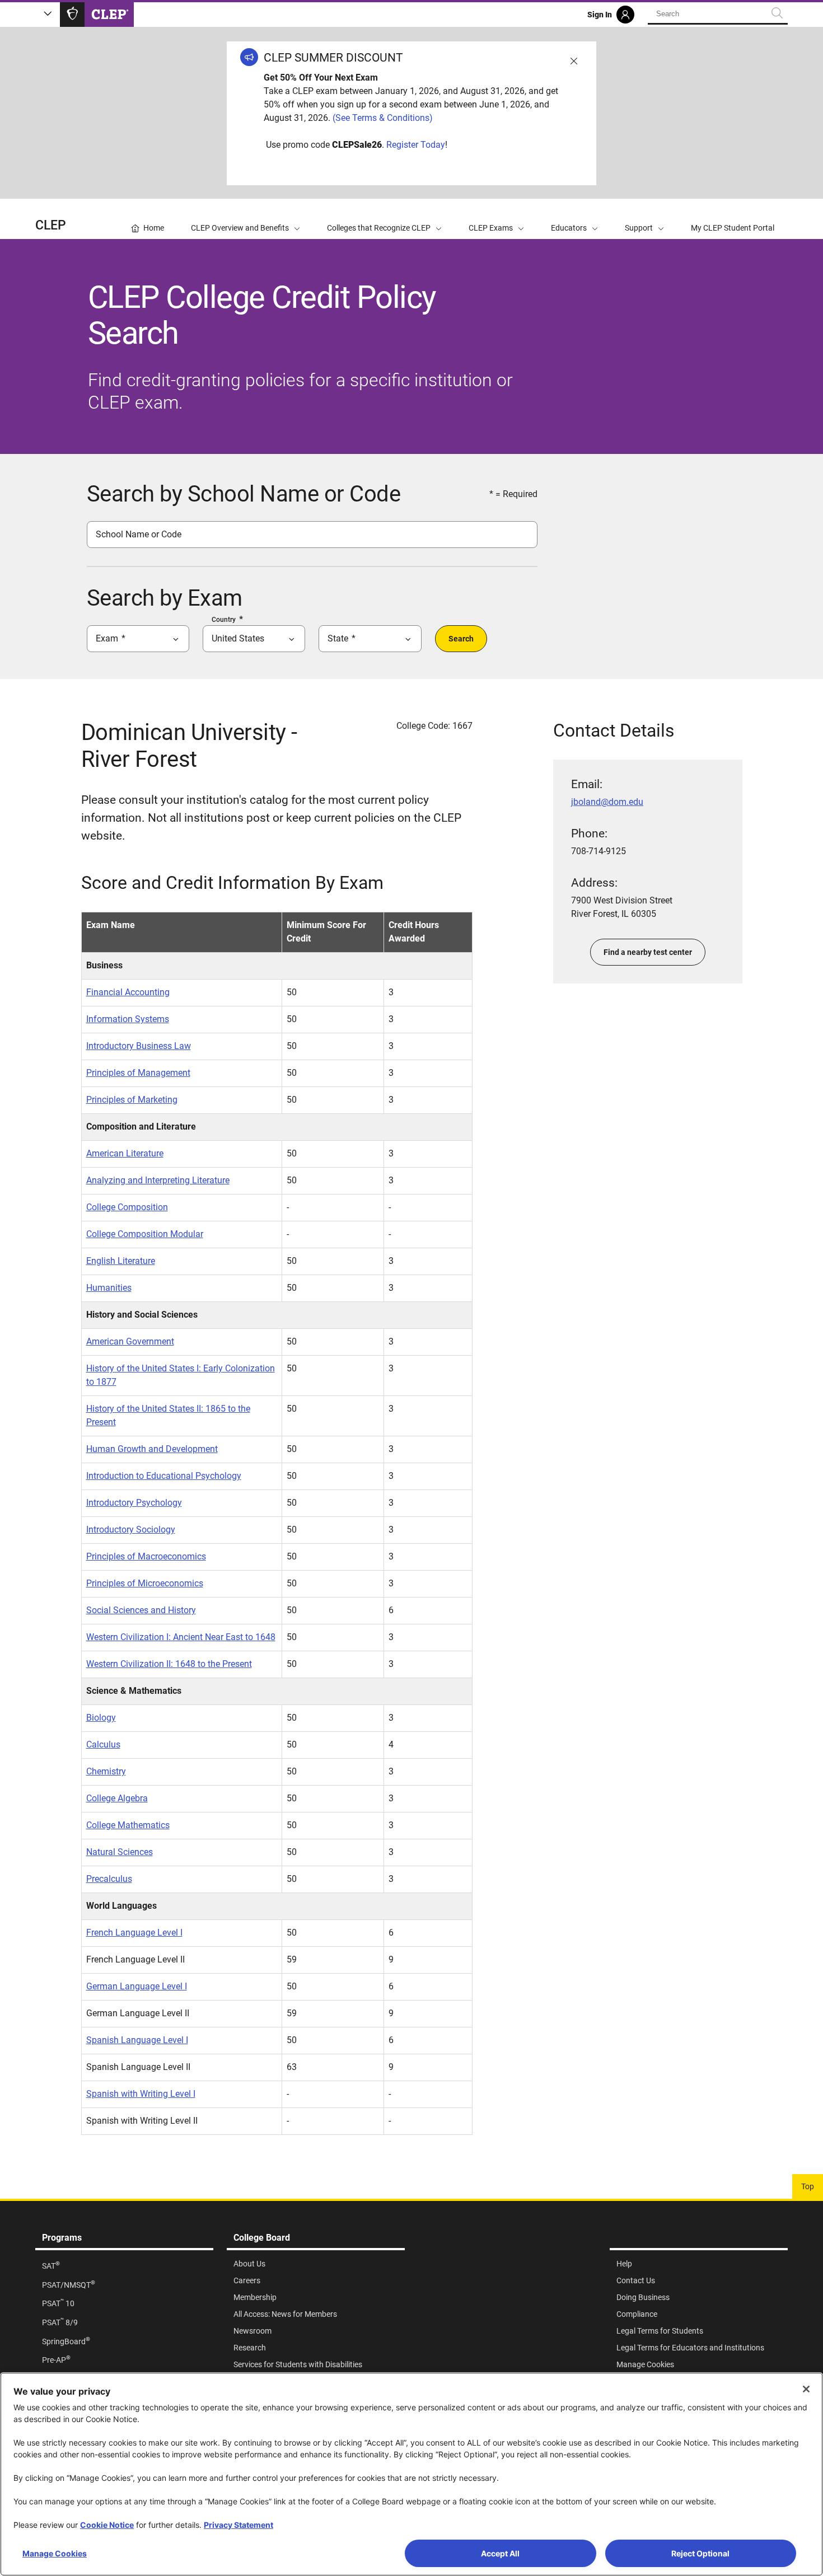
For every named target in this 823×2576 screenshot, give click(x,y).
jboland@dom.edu (607, 802)
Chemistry (106, 1771)
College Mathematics (128, 1825)
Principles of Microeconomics (145, 1583)
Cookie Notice (107, 2525)
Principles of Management (138, 1073)
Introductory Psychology (134, 1503)
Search (461, 639)
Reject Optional (700, 2553)
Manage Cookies (55, 2553)
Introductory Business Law (139, 1046)
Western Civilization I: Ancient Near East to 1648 (181, 1637)
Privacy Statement (239, 2525)
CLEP (51, 225)
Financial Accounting (128, 992)
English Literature (121, 1261)
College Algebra (117, 1798)
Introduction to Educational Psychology (164, 1476)
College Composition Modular (145, 1234)
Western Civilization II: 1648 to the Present (169, 1664)
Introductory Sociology (131, 1530)
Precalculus (109, 1879)
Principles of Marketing (132, 1100)
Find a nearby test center (648, 952)
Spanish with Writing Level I (141, 2094)
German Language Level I (137, 1986)
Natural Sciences (120, 1852)
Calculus (103, 1744)
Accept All (500, 2553)
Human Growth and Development (152, 1449)
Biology (101, 1718)
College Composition (127, 1207)
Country (224, 620)
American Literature (125, 1153)
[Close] (806, 2389)
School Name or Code (139, 534)
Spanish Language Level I (137, 2040)
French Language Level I (134, 1933)
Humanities (109, 1288)
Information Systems (128, 1019)
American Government (130, 1341)
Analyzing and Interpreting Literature (158, 1180)
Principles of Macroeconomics (146, 1556)
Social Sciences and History (141, 1610)
